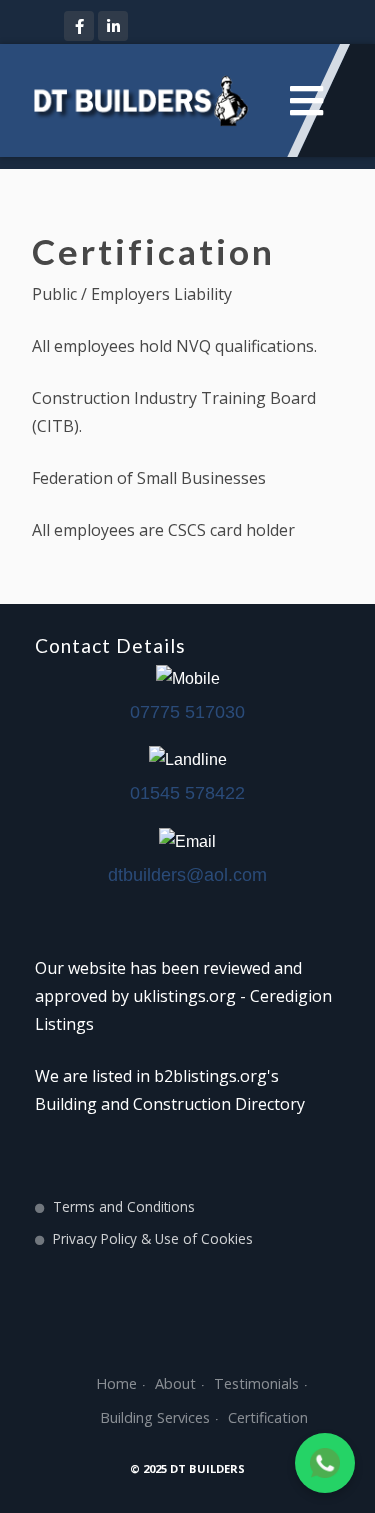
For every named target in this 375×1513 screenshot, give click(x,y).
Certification (268, 1417)
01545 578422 (187, 793)
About (175, 1383)
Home (116, 1383)
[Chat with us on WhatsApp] (325, 1463)
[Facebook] (79, 26)
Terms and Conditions (124, 1206)
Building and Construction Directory (170, 1104)
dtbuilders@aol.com (187, 875)
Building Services (155, 1417)
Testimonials (256, 1383)
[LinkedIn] (113, 26)
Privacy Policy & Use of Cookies (153, 1238)
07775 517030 (187, 712)
